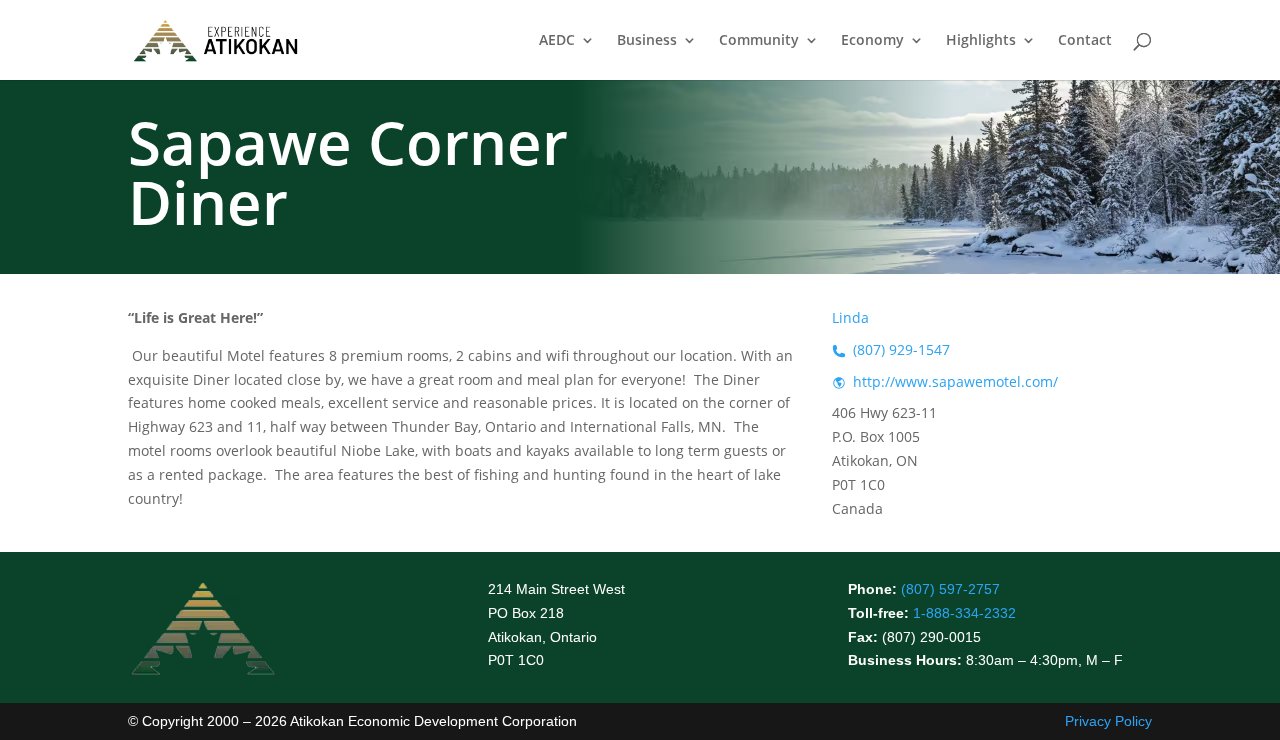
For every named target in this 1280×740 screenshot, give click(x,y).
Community (759, 41)
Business (647, 41)
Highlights (981, 41)
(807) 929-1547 (901, 349)
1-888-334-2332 (964, 613)
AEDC (557, 41)
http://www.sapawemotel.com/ (955, 381)
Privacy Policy (1108, 721)
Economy (872, 41)
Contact (1085, 41)
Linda (850, 317)
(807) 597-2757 (950, 589)
